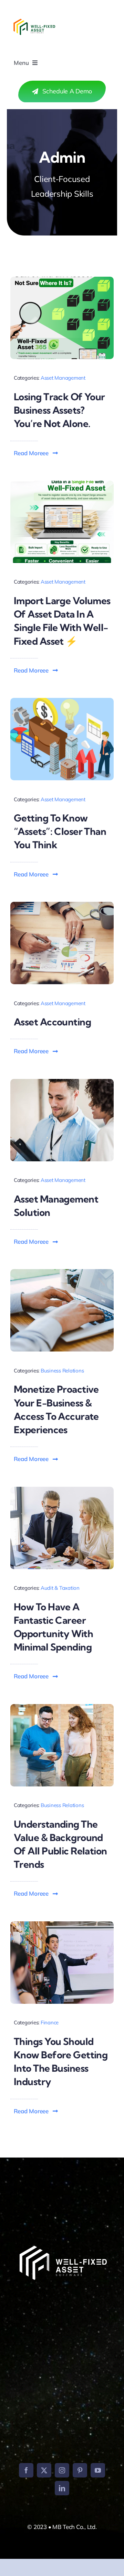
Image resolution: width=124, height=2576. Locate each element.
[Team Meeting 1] (62, 1490)
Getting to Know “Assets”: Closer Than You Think (60, 831)
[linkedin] (62, 2488)
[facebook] (26, 2470)
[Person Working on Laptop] (62, 1272)
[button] (36, 453)
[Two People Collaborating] (62, 1082)
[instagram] (62, 2470)
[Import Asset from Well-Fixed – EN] (62, 484)
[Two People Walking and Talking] (62, 1707)
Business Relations (62, 1371)
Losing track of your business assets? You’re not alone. (59, 410)
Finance (50, 2022)
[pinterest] (80, 2470)
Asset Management (63, 378)
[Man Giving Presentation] (62, 1924)
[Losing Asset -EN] (62, 280)
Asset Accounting (52, 1022)
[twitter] (44, 2470)
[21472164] (62, 701)
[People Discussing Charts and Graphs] (62, 905)
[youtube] (98, 2470)
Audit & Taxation (60, 1588)
